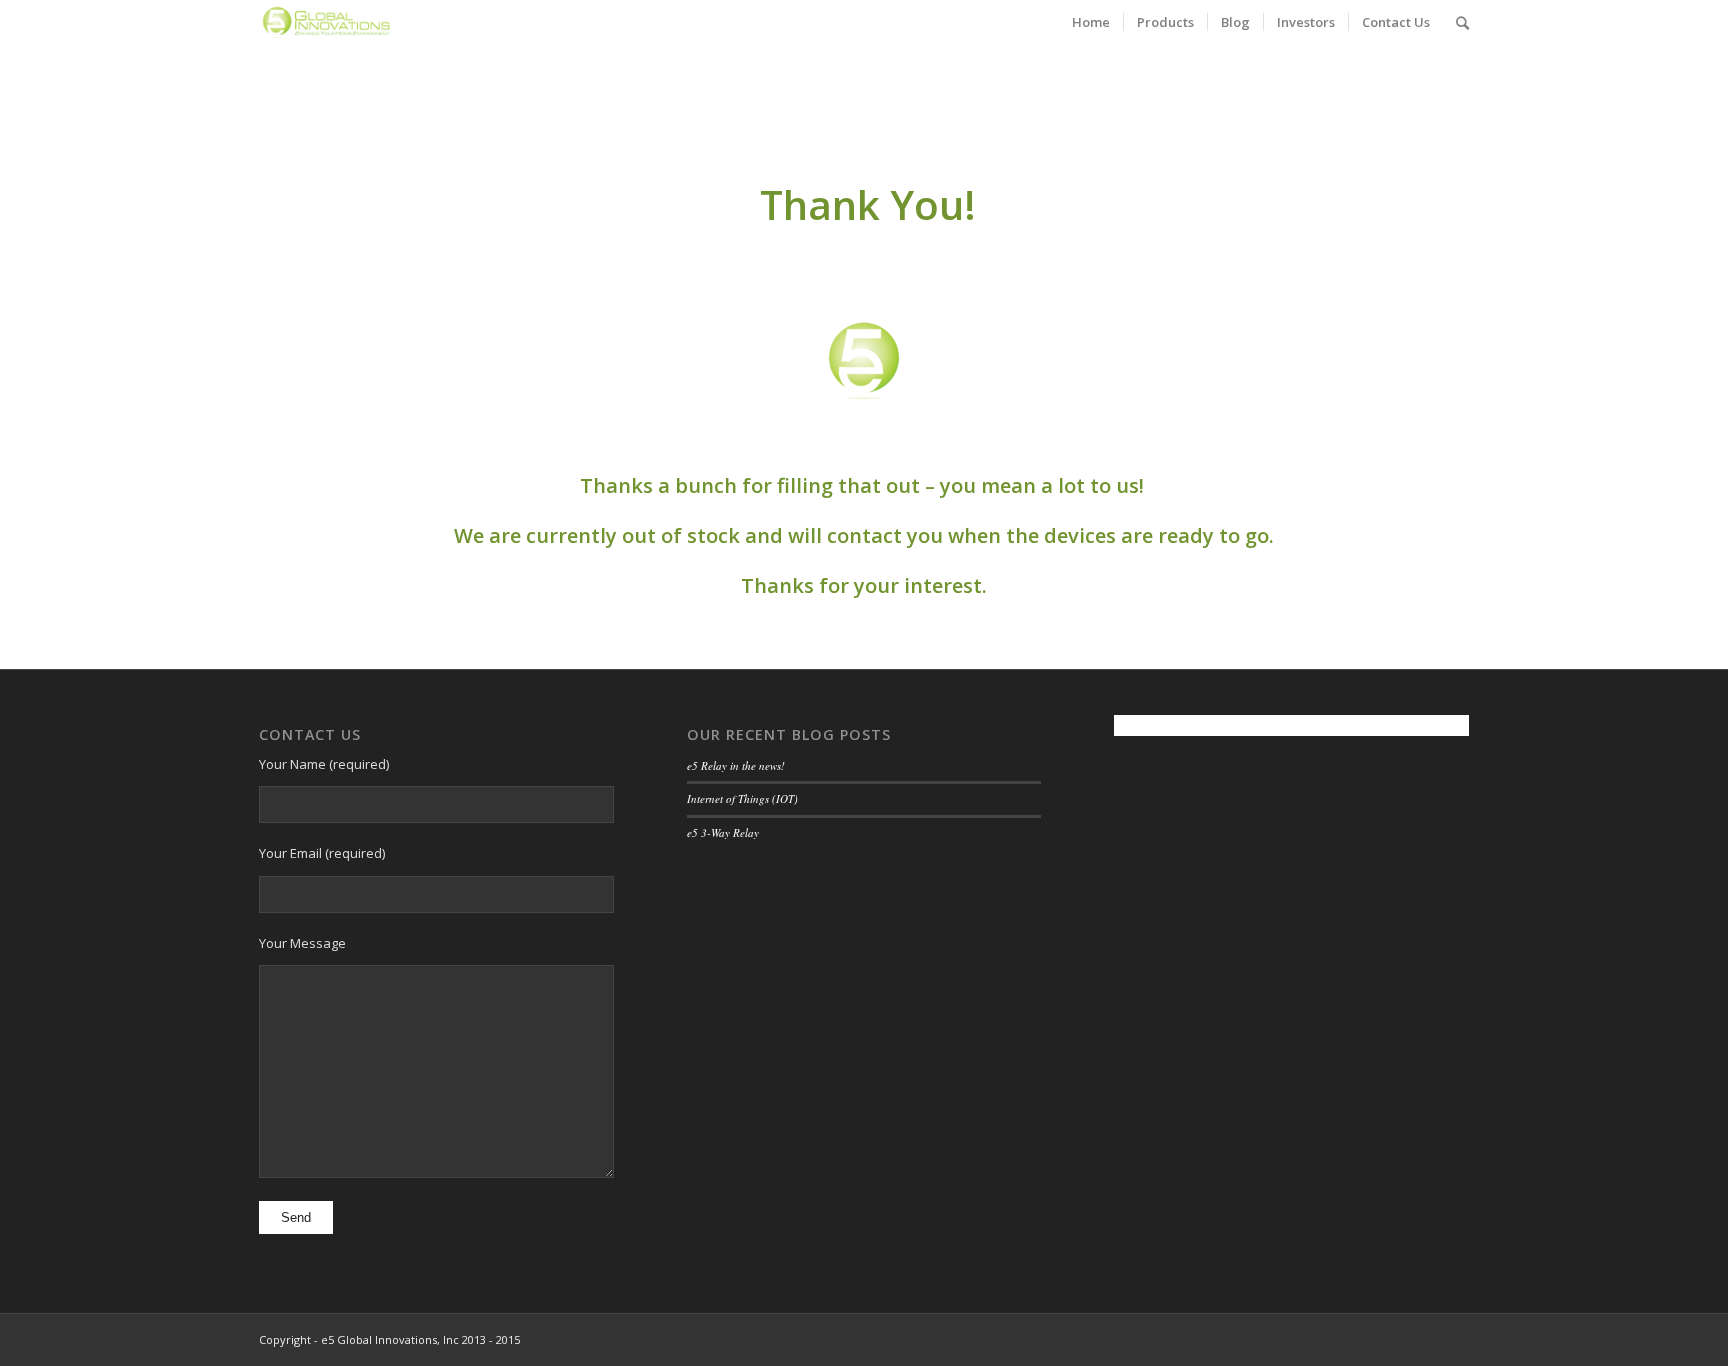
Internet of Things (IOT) (742, 798)
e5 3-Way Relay (723, 832)
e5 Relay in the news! (736, 765)
